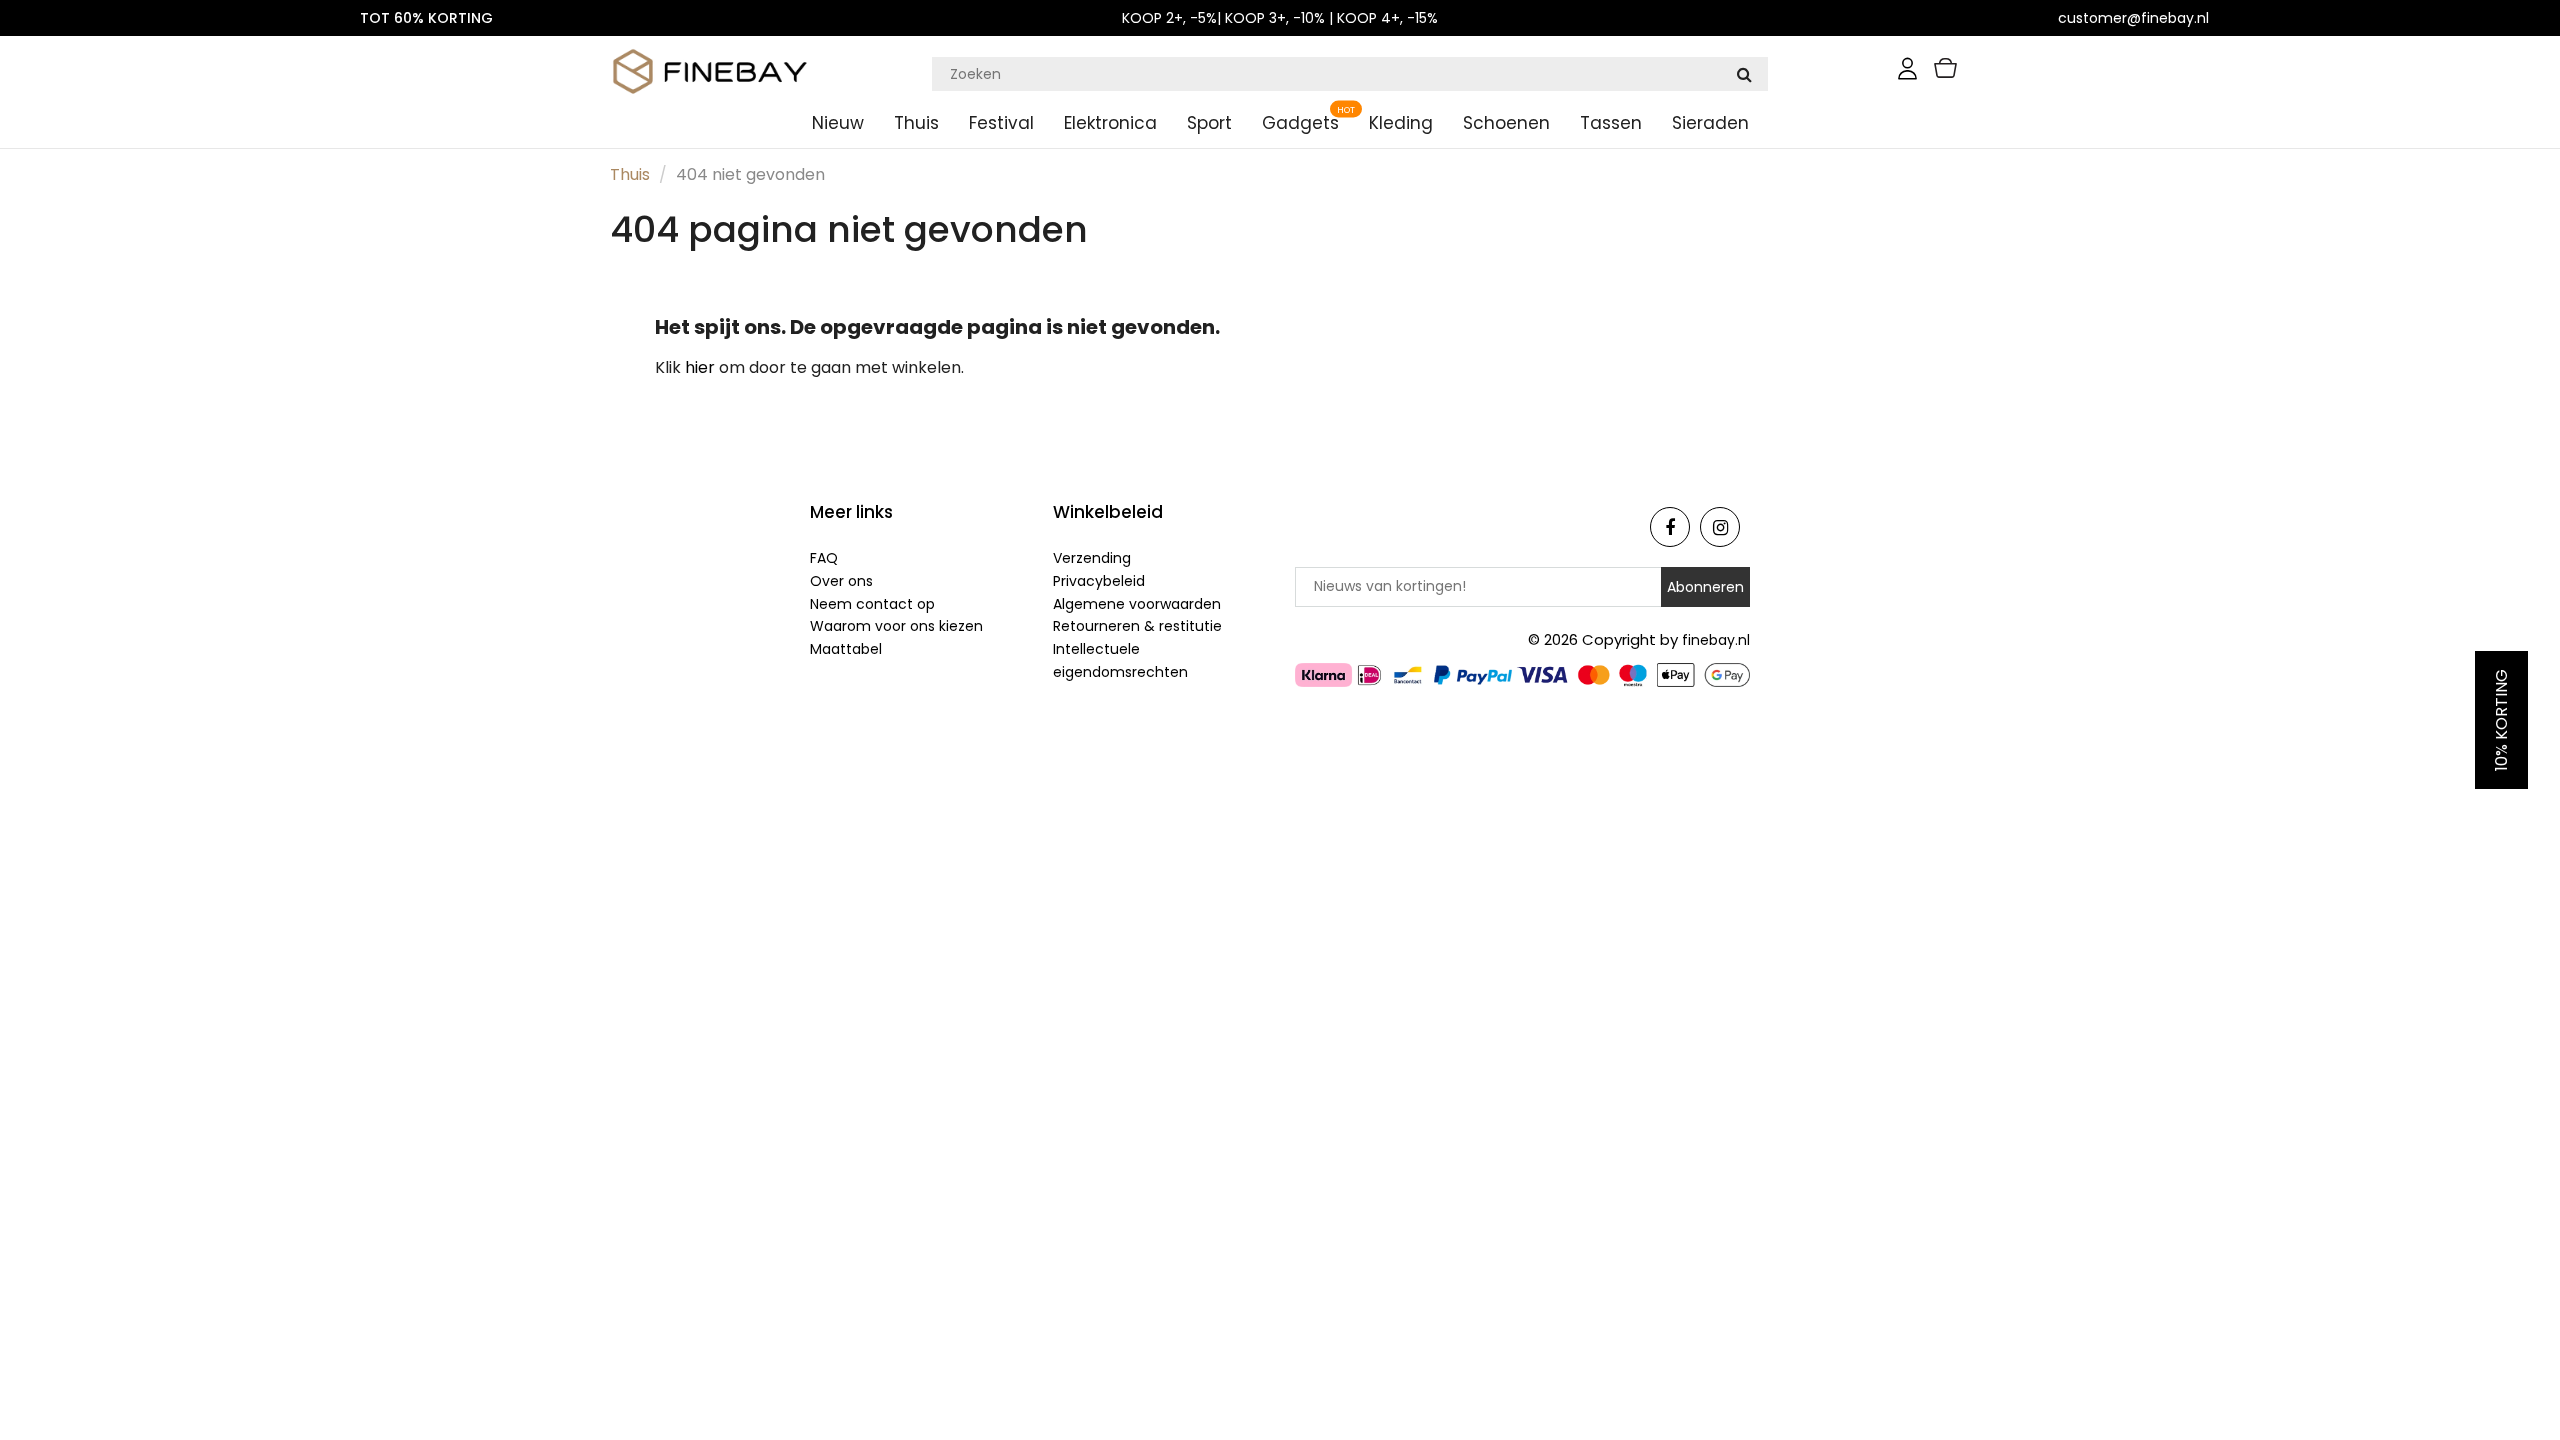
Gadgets (1300, 123)
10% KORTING (2501, 720)
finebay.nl (1716, 640)
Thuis (916, 123)
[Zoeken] (1744, 74)
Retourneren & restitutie (1137, 626)
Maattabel (846, 649)
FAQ (824, 558)
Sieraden (1710, 123)
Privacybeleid (1099, 581)
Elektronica (1110, 123)
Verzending (1092, 558)
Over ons (841, 581)
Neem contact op (872, 604)
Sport (1209, 123)
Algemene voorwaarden (1137, 604)
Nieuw (838, 123)
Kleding (1401, 123)
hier (702, 367)
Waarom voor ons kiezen (896, 626)
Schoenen (1506, 123)
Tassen (1611, 123)
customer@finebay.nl (2133, 18)
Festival (1001, 123)
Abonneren (1705, 587)
